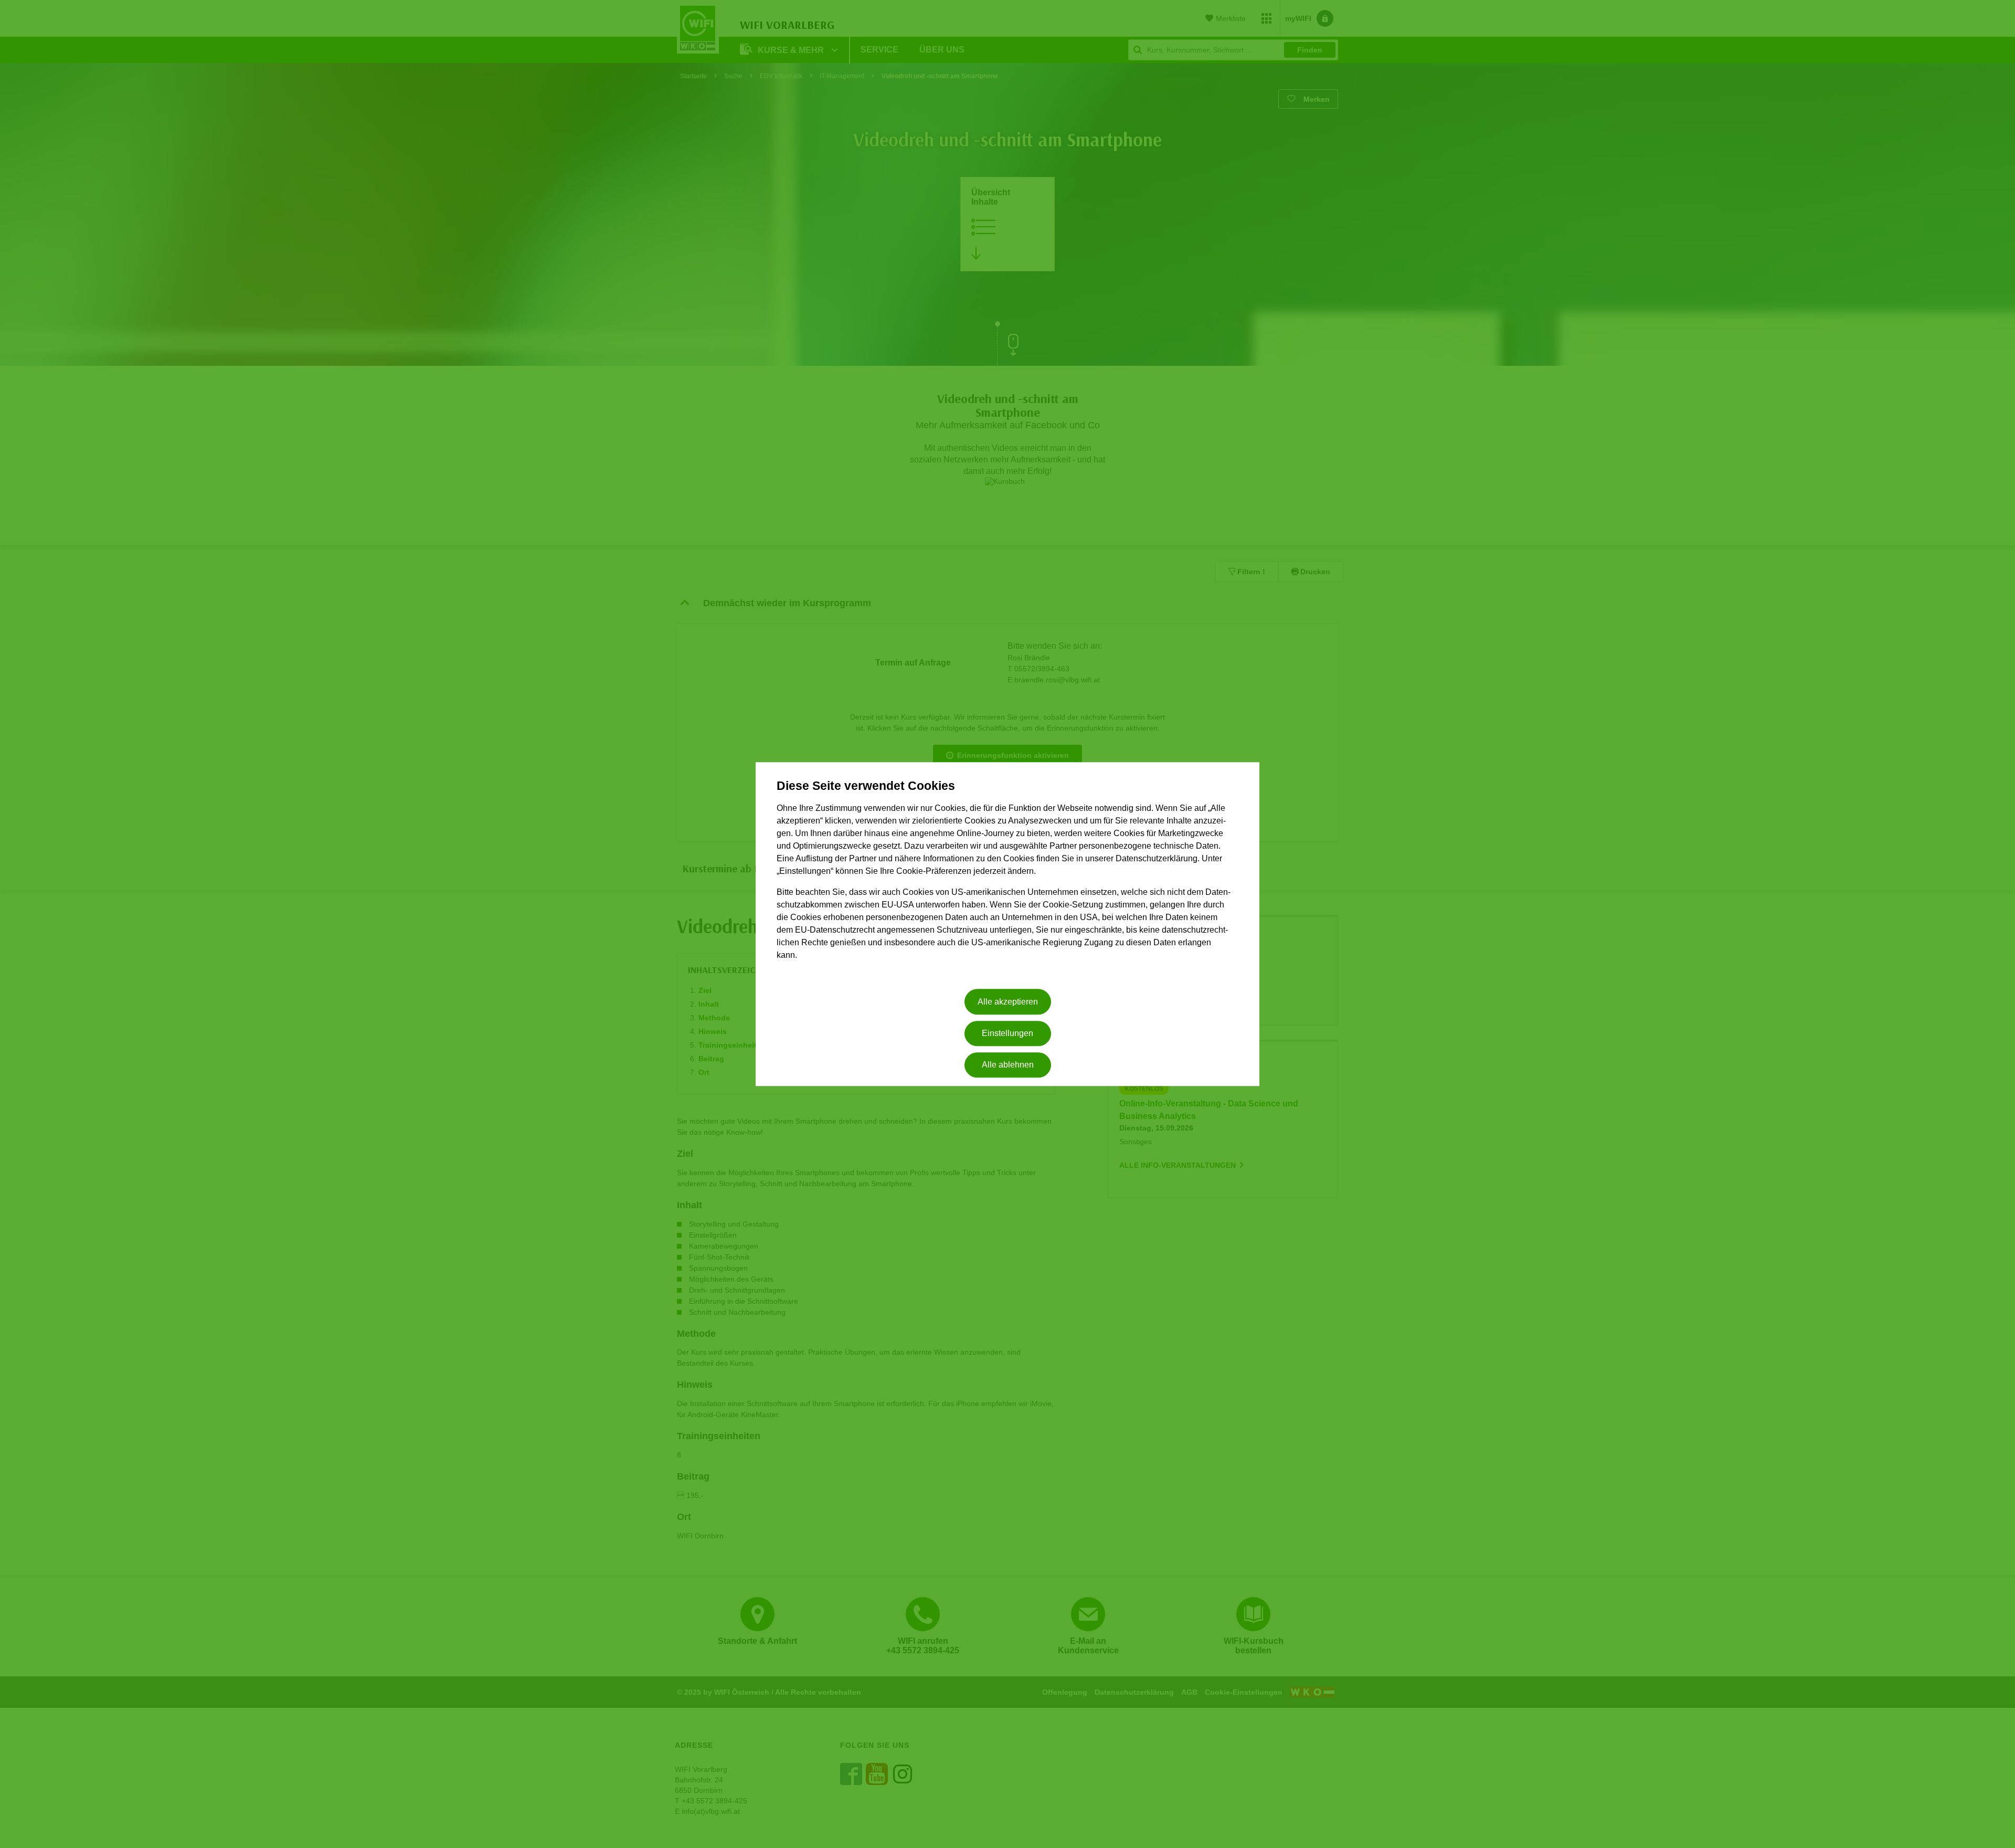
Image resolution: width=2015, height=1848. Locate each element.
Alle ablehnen (1008, 1065)
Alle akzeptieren (1008, 1002)
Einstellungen (1008, 1033)
